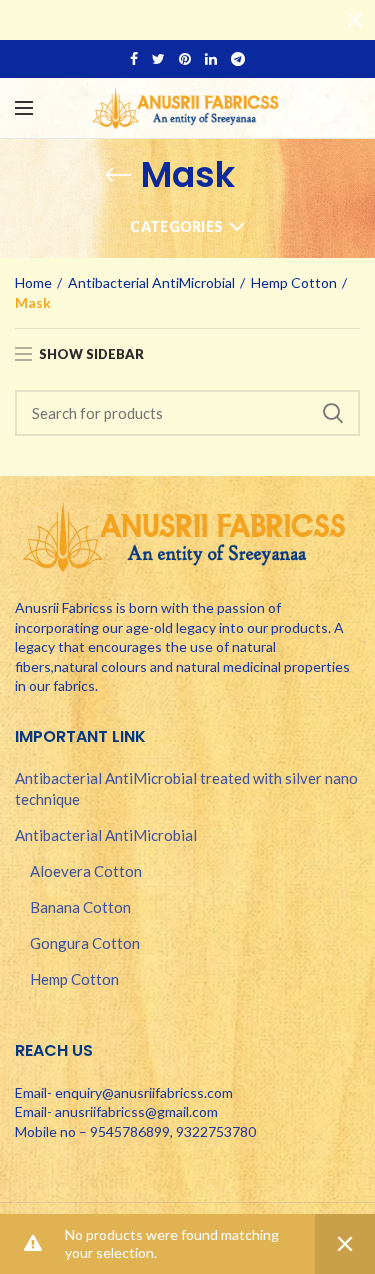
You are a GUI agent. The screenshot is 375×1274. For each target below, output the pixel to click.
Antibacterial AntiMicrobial (151, 282)
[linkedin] (211, 59)
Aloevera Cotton (86, 871)
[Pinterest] (185, 59)
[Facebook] (134, 59)
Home (33, 282)
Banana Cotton (80, 907)
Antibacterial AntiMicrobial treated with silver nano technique (186, 788)
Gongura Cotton (85, 943)
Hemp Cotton (294, 282)
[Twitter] (158, 59)
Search (333, 413)
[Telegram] (238, 59)
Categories (176, 226)
